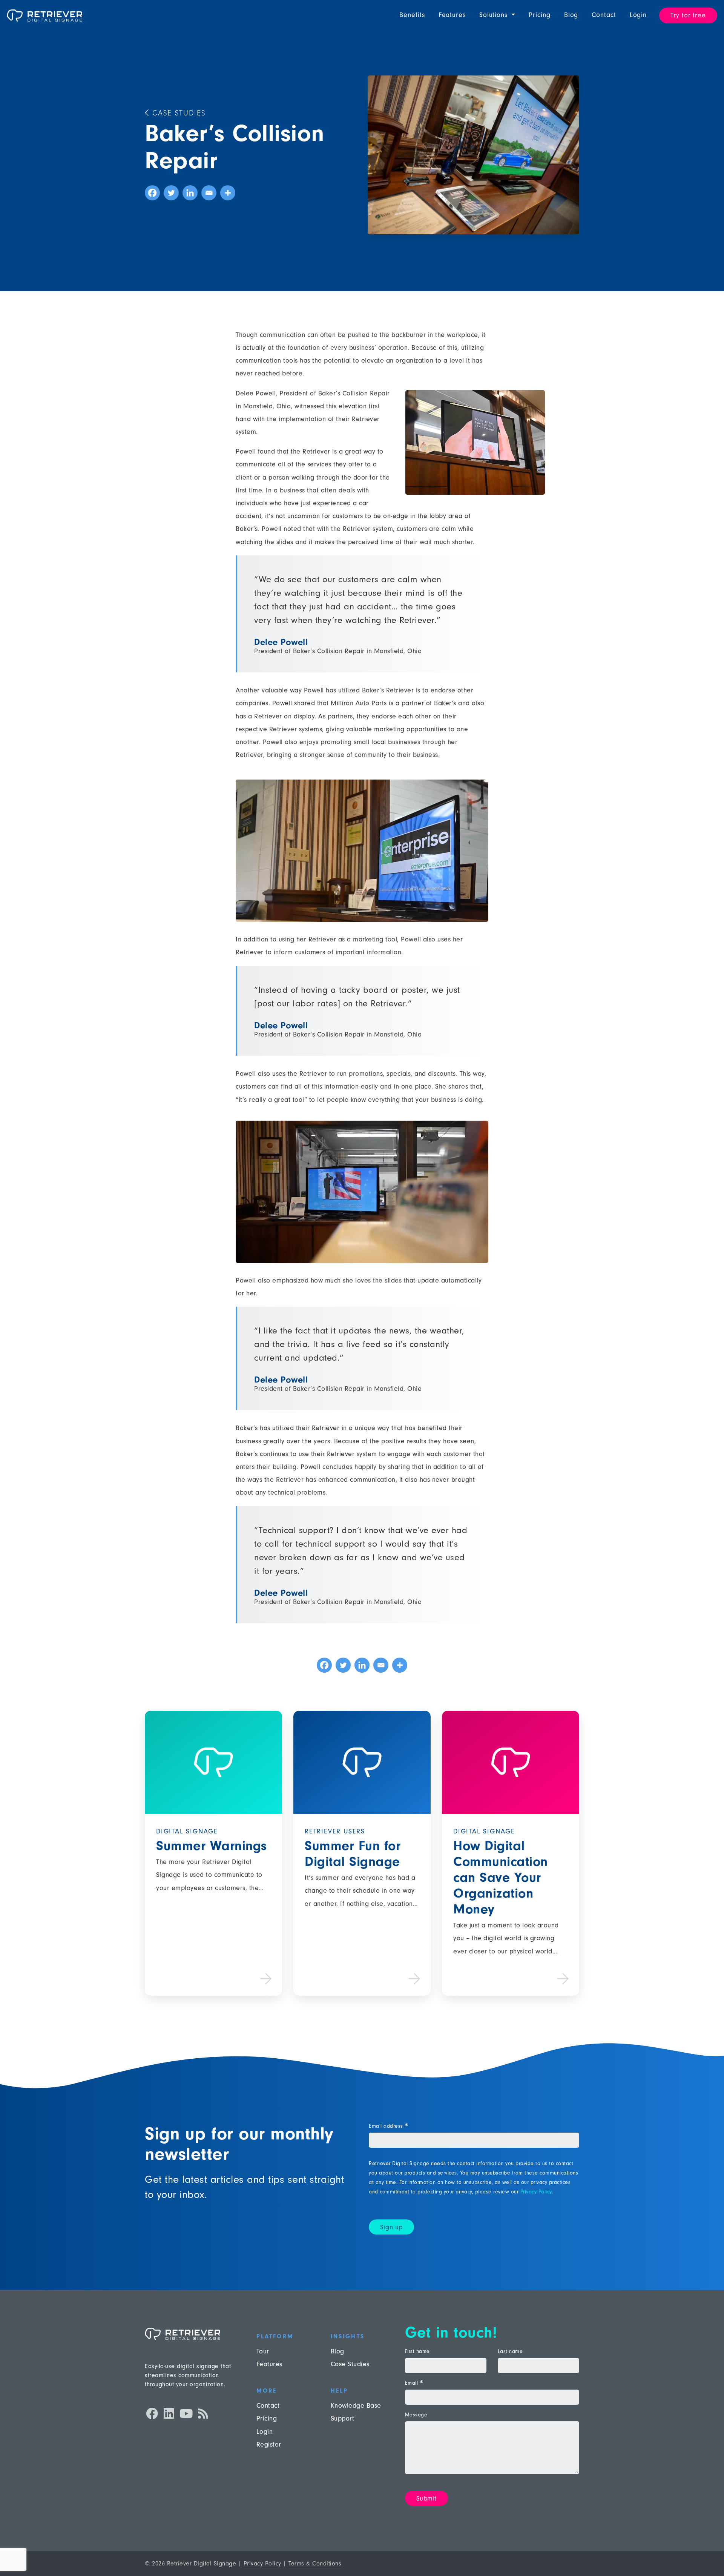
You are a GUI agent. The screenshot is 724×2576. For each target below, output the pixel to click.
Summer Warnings (212, 1846)
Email (414, 2383)
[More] (228, 193)
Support (343, 2418)
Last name (510, 2351)
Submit (426, 2498)
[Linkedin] (190, 193)
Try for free (688, 15)
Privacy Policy (536, 2192)
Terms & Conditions (315, 2564)
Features (452, 15)
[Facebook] (152, 193)
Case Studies (177, 113)
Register (269, 2445)
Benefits (412, 15)
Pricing (539, 15)
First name (417, 2351)
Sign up (391, 2227)
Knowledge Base (356, 2406)
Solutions (495, 15)
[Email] (209, 193)
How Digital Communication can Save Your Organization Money (501, 1877)
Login (638, 15)
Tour (263, 2351)
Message (416, 2415)
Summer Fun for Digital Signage (353, 1854)
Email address (388, 2126)
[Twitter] (171, 193)
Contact (604, 15)
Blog (571, 15)
